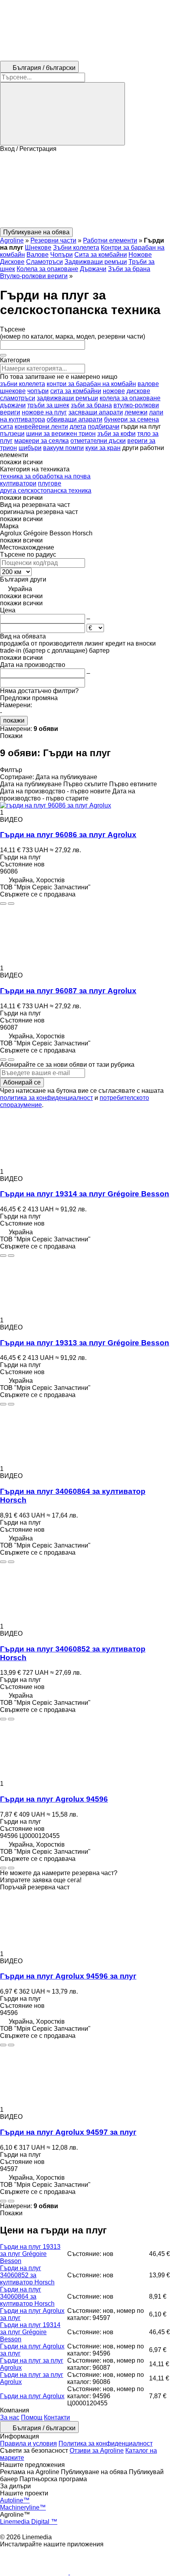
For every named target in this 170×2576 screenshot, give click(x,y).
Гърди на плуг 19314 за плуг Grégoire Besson (85, 1194)
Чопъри (61, 255)
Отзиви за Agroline (97, 2451)
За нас (10, 2417)
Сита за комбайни (101, 255)
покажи (14, 720)
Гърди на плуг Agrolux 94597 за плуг (68, 2132)
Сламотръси (44, 262)
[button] (85, 190)
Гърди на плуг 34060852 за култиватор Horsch (27, 2275)
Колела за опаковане (47, 269)
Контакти (57, 2417)
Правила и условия (28, 2443)
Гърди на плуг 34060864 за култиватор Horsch (27, 2296)
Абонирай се (22, 1082)
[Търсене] (62, 114)
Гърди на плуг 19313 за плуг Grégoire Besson (85, 1343)
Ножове (140, 255)
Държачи (93, 269)
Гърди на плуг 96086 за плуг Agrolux (68, 835)
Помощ (32, 2417)
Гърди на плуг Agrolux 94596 (54, 1799)
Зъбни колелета (76, 248)
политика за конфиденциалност (46, 1098)
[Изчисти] (3, 355)
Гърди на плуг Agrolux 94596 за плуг (68, 1976)
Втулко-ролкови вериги (34, 276)
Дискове (12, 262)
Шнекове (38, 248)
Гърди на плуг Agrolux (32, 2396)
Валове (38, 255)
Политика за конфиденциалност (106, 2443)
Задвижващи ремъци (96, 262)
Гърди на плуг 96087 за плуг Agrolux (68, 991)
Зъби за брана (129, 269)
